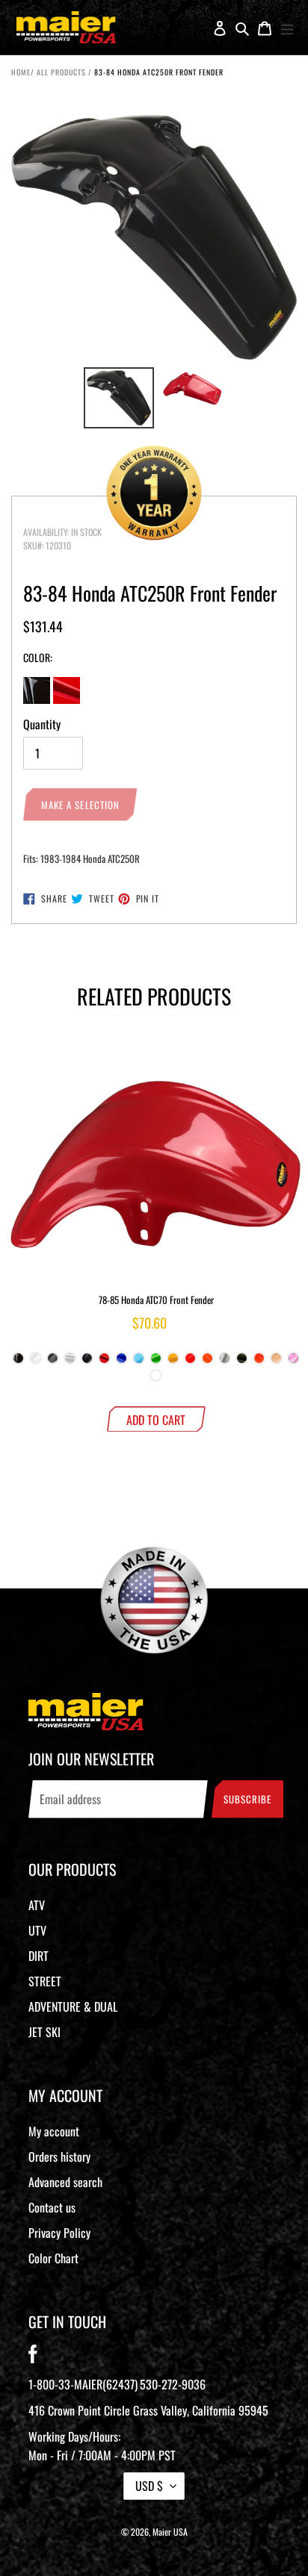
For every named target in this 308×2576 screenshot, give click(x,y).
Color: (38, 657)
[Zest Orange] (207, 1362)
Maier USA (170, 2532)
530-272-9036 (173, 2384)
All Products (61, 72)
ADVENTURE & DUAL (73, 2006)
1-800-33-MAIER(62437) (83, 2384)
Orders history (59, 2156)
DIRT (38, 1956)
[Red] (104, 1362)
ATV (37, 1905)
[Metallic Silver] (225, 1362)
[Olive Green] (242, 1362)
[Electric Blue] (139, 1362)
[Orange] (259, 1362)
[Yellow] (173, 1362)
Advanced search (65, 2182)
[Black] (18, 1362)
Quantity (42, 724)
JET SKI (44, 2032)
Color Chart (53, 2258)
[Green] (156, 1362)
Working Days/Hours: (102, 2446)
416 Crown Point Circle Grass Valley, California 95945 (148, 2410)
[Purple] (156, 1379)
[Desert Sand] (276, 1362)
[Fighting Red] (190, 1362)
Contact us (52, 2207)
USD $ (149, 2486)
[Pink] (293, 1362)
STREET (45, 1981)
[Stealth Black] (87, 1362)
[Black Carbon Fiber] (53, 1362)
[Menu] (287, 28)
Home (21, 72)
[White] (36, 1362)
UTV (37, 1930)
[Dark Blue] (121, 1362)
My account (54, 2131)
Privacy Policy (59, 2233)
